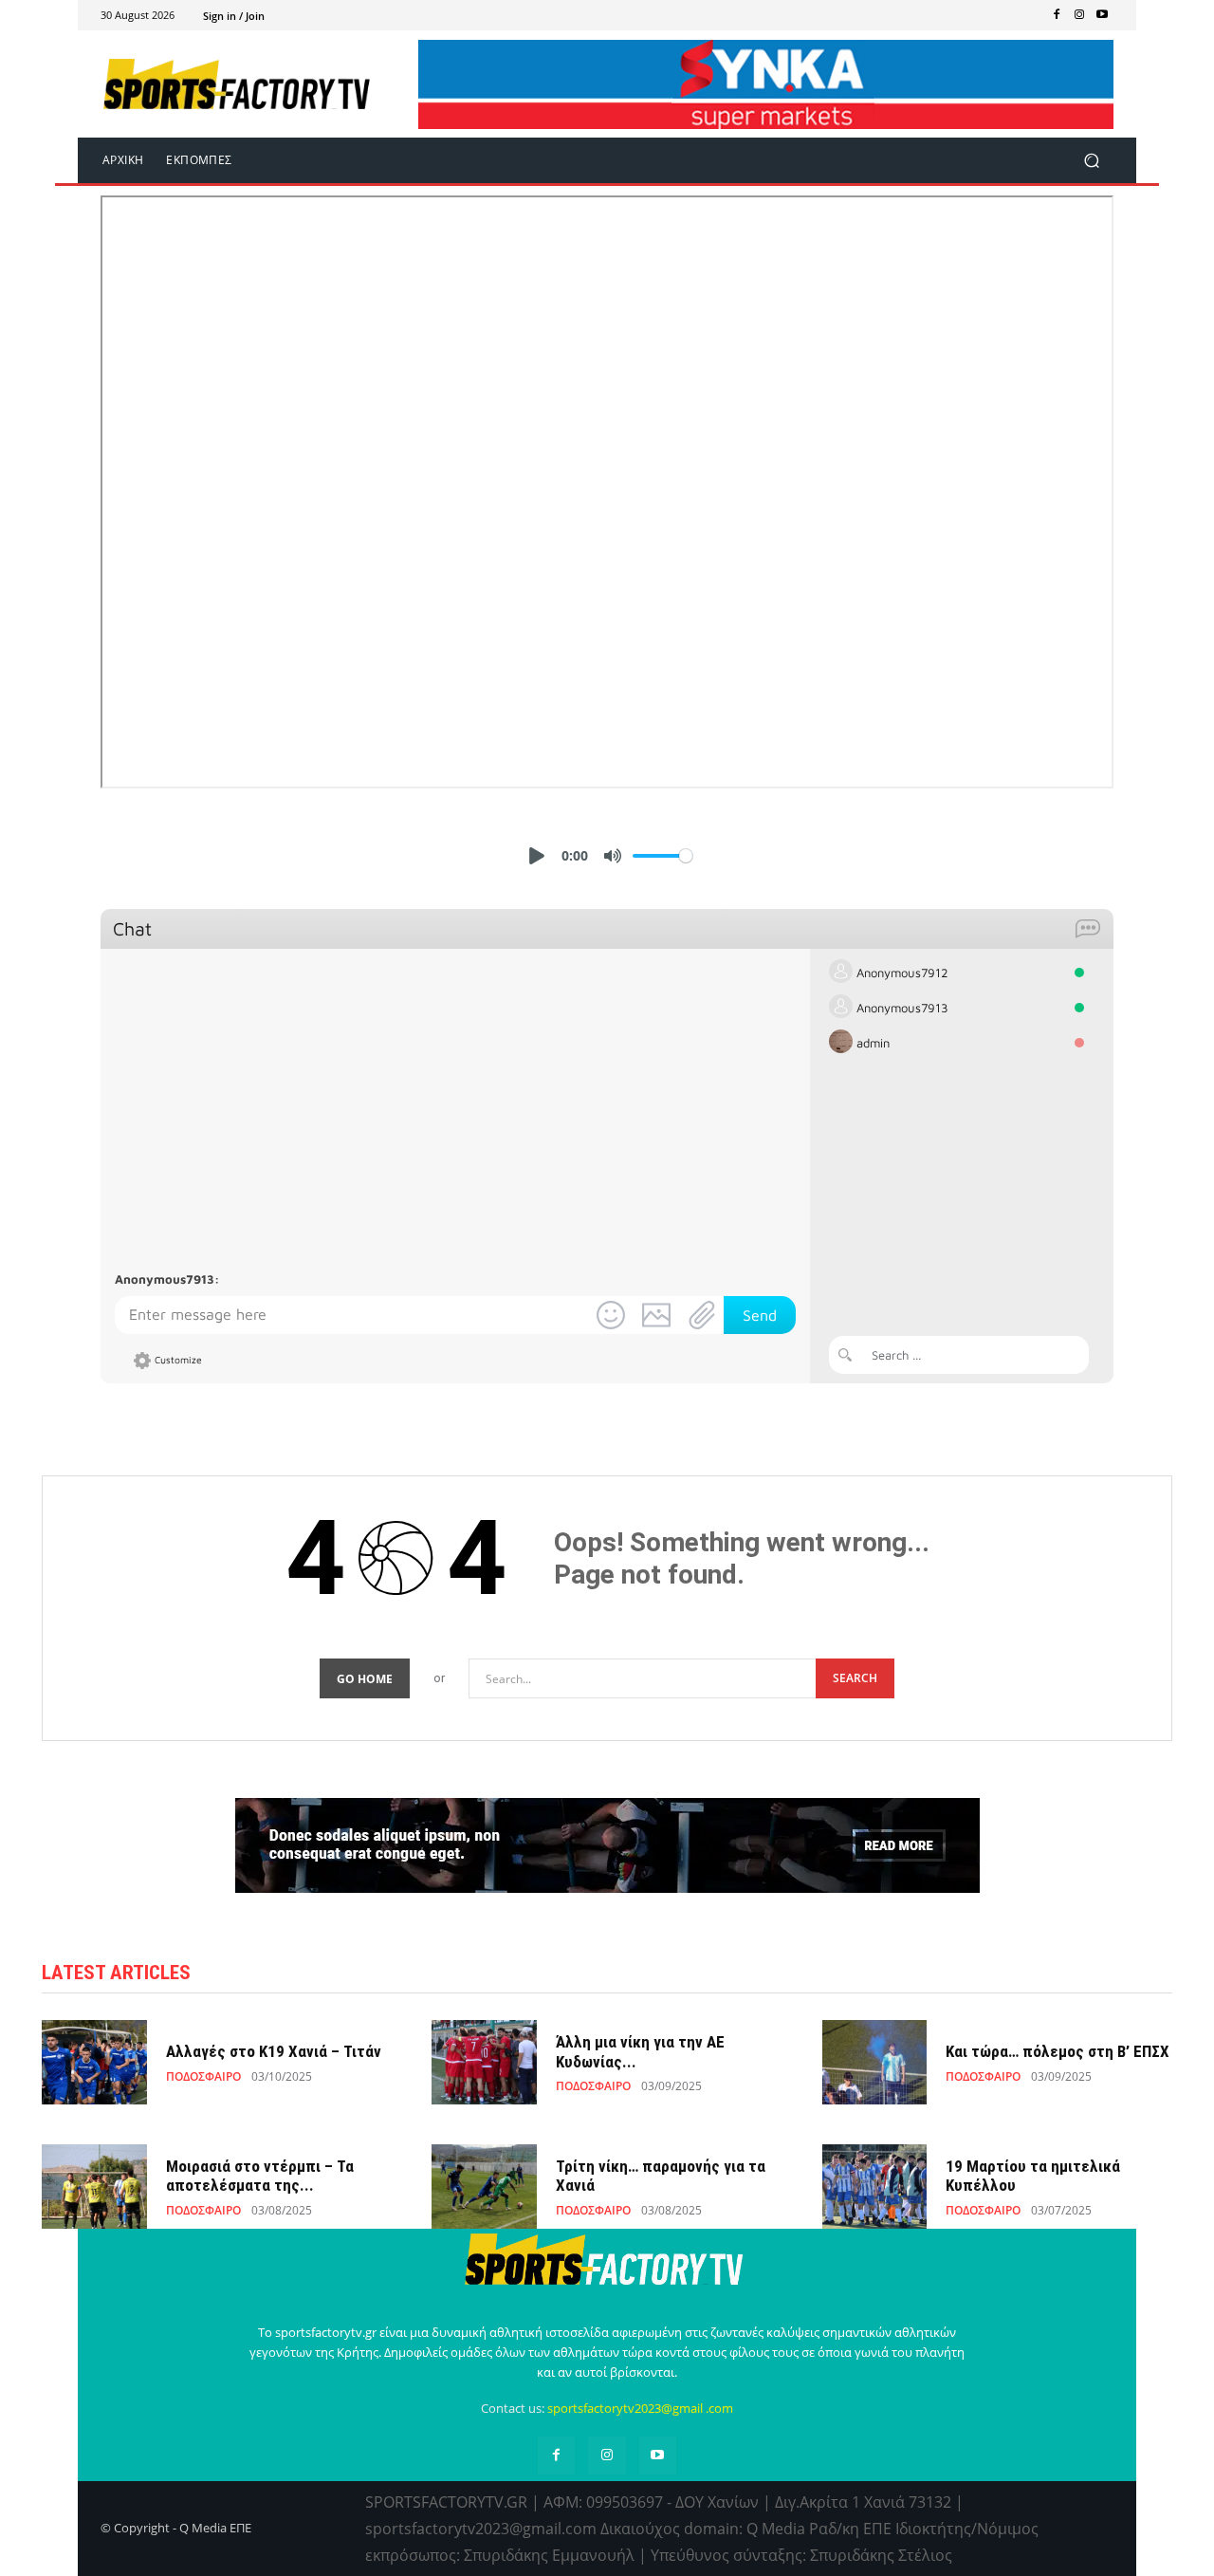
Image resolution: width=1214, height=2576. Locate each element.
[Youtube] (1102, 15)
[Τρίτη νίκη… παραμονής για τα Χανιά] (484, 2187)
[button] (1091, 160)
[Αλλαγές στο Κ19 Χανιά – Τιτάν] (94, 2062)
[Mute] (613, 856)
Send (760, 1315)
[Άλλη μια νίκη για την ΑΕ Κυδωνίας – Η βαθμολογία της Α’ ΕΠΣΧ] (484, 2062)
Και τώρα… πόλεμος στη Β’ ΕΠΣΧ (1058, 2051)
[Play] (537, 856)
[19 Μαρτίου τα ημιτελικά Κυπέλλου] (875, 2187)
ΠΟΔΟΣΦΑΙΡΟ (203, 2077)
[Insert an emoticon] (611, 1315)
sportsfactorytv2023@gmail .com (640, 2408)
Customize (178, 1360)
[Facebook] (1057, 15)
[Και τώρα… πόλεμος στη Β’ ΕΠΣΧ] (875, 2062)
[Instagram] (1079, 15)
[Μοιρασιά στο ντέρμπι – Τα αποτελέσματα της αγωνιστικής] (94, 2187)
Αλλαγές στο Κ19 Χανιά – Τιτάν (274, 2051)
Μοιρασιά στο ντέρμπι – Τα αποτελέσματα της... (260, 2176)
